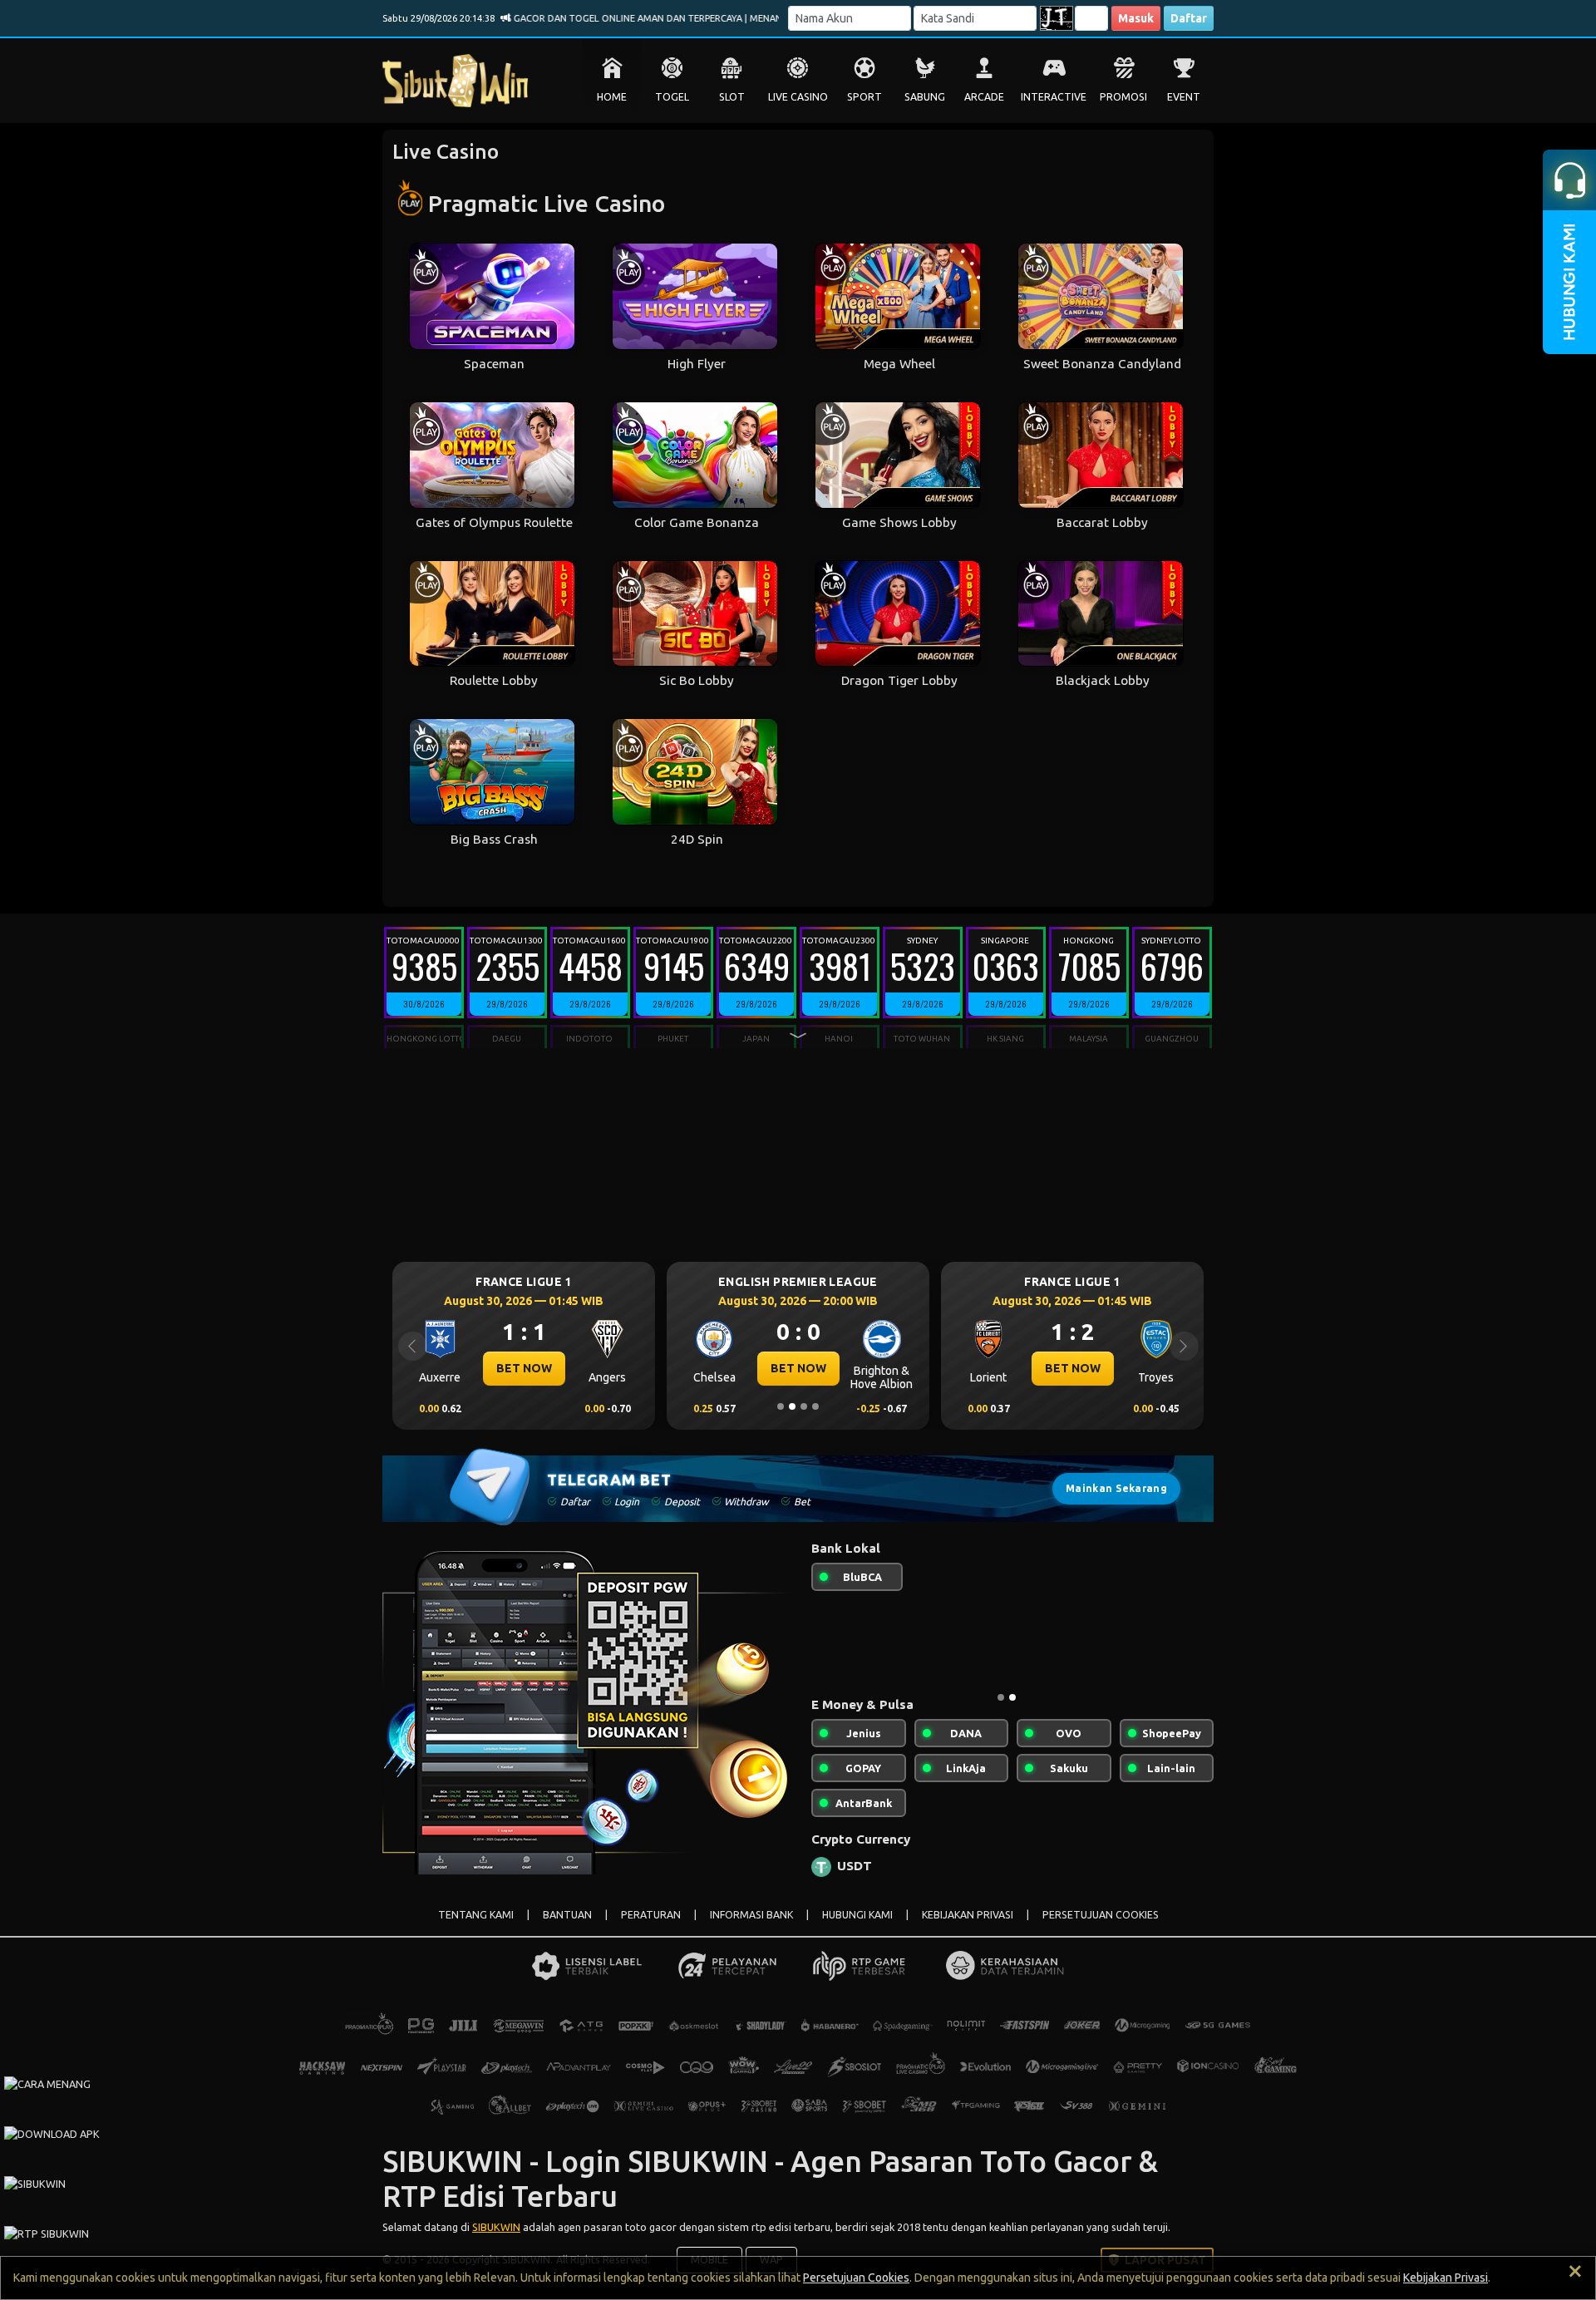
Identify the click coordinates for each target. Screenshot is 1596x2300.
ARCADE (984, 97)
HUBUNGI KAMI (857, 1915)
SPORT (864, 97)
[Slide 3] (804, 1406)
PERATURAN (651, 1915)
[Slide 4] (815, 1406)
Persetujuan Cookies (856, 2278)
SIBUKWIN (496, 2227)
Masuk (1136, 18)
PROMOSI (1123, 97)
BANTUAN (567, 1915)
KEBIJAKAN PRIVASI (968, 1915)
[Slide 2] (792, 1406)
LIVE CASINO (798, 97)
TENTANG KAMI (476, 1915)
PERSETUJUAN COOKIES (1101, 1915)
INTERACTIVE (1054, 97)
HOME (612, 97)
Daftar (1189, 18)
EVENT (1184, 97)
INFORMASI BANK (751, 1915)
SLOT (732, 97)
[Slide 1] (781, 1406)
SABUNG (925, 97)
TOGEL (672, 97)
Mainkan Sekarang (1116, 1488)
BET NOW (555, 1368)
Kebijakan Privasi (1446, 2278)
